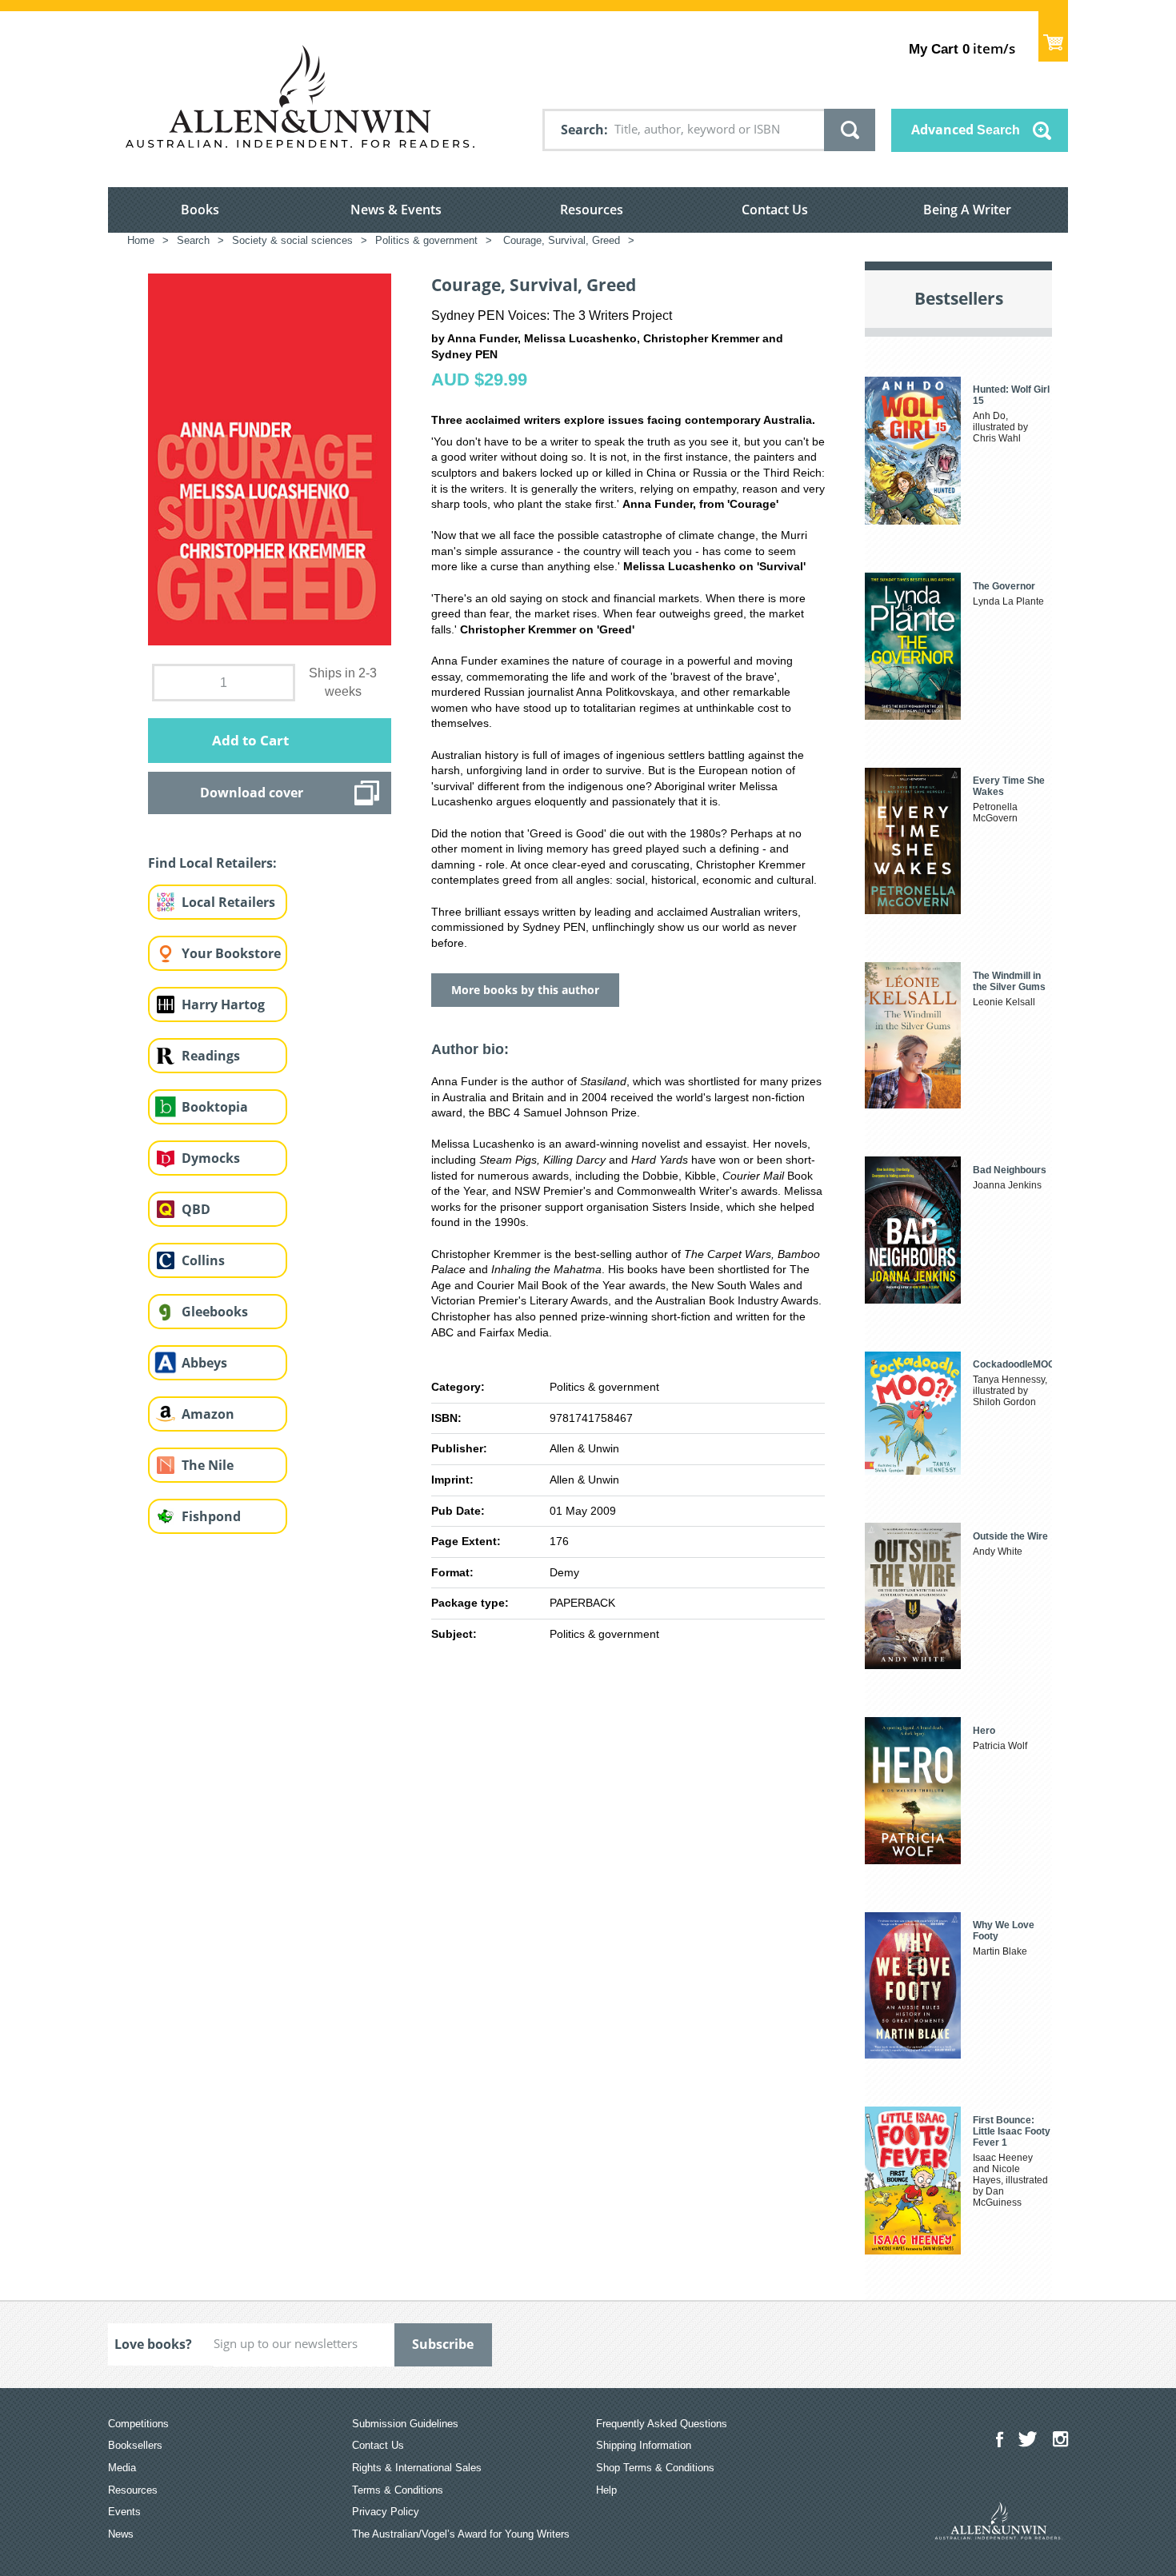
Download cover (252, 793)
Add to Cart (250, 740)
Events (124, 2512)
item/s (962, 48)
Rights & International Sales (417, 2468)
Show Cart (1053, 36)
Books (200, 210)
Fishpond (211, 1516)
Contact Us (775, 210)
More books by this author (525, 990)
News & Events (396, 210)
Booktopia (215, 1107)
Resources (592, 210)
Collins (203, 1260)
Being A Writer (967, 210)
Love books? (153, 2344)
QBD (196, 1209)
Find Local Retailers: (212, 863)
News (121, 2534)
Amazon (208, 1414)
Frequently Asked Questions (662, 2424)
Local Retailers (228, 902)
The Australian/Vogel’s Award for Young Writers (461, 2534)
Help (606, 2490)
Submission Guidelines (405, 2424)
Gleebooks (215, 1312)
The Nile (208, 1465)
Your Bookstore (231, 953)
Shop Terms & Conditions (655, 2468)
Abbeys (204, 1363)
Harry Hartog (223, 1004)
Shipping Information (644, 2445)
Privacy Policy (386, 2512)
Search (582, 130)
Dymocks (211, 1158)
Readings (211, 1056)
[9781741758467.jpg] (270, 459)
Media (122, 2468)
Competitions (138, 2424)
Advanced (966, 130)
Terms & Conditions (398, 2490)
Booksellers (135, 2445)
